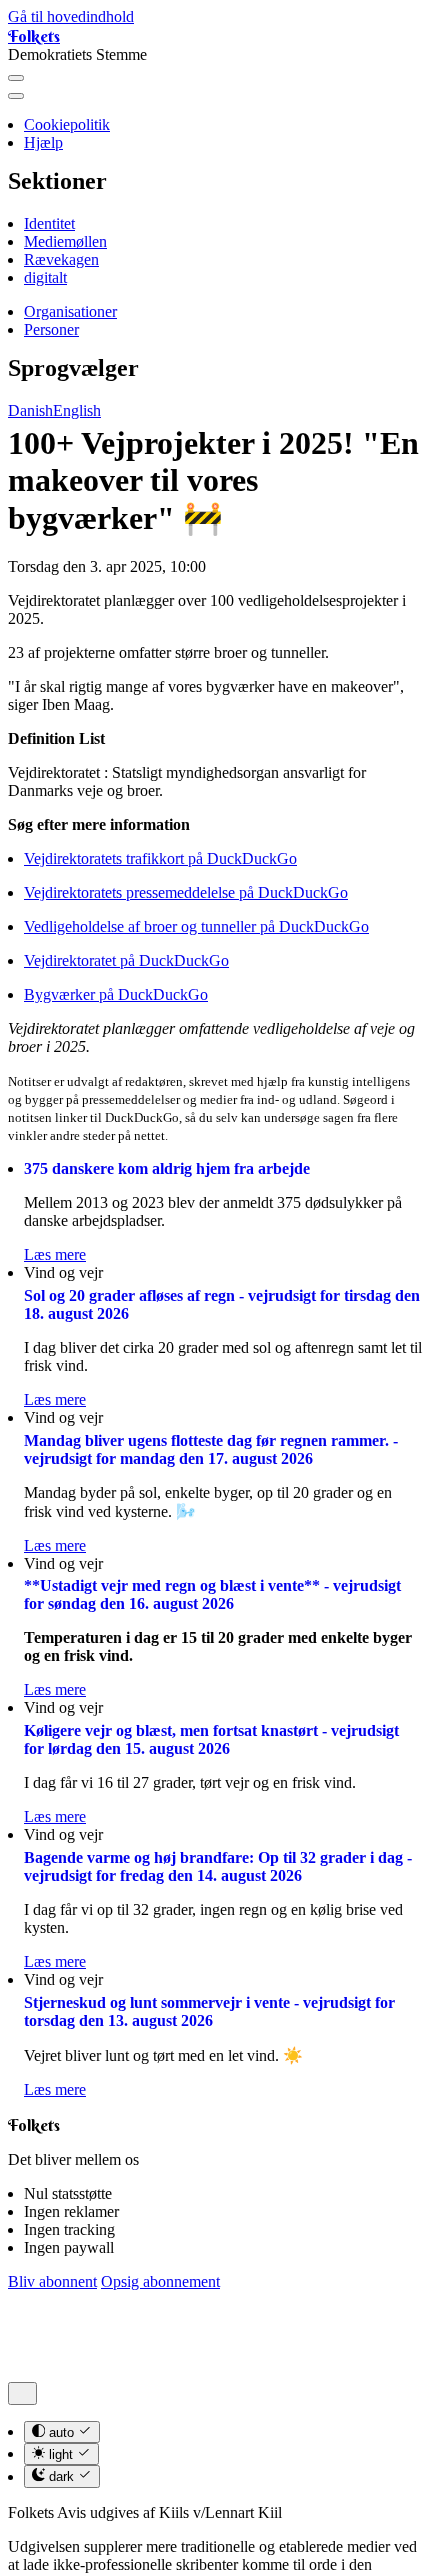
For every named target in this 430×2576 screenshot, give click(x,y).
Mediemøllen (65, 241)
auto (61, 2432)
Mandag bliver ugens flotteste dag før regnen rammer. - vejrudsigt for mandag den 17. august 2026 (211, 1449)
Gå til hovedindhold (71, 16)
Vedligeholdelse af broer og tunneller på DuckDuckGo (196, 926)
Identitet (49, 223)
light (61, 2454)
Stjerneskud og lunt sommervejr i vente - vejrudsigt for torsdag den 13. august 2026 (209, 2011)
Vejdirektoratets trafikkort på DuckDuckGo (160, 858)
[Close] (16, 96)
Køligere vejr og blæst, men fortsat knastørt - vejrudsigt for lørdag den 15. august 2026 (211, 1739)
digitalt (45, 277)
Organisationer (70, 311)
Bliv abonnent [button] (52, 2281)
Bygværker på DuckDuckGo (116, 994)
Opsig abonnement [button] (160, 2281)
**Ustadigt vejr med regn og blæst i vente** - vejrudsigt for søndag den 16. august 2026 (212, 1594)
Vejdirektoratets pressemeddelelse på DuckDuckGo (186, 892)
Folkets (34, 36)
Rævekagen (61, 259)
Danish (30, 410)
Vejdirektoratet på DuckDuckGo (126, 960)
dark (61, 2477)
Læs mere (55, 1254)
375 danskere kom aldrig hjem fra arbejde (167, 1168)
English (77, 410)
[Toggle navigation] (16, 78)
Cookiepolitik (67, 124)
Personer (51, 329)
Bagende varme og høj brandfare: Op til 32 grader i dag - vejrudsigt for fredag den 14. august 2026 (218, 1866)
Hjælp (43, 142)
